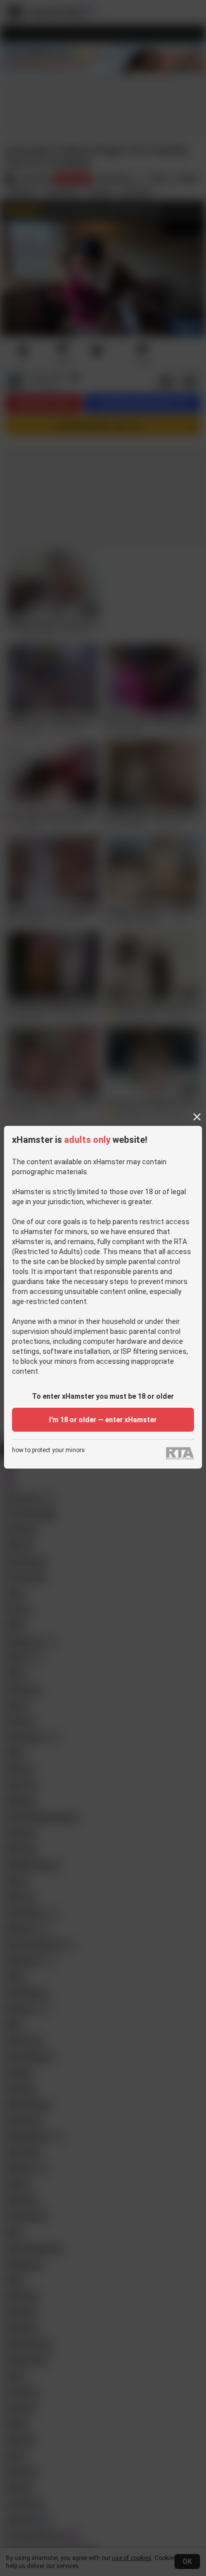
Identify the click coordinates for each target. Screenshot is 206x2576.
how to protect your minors (48, 1450)
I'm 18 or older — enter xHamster (103, 1420)
